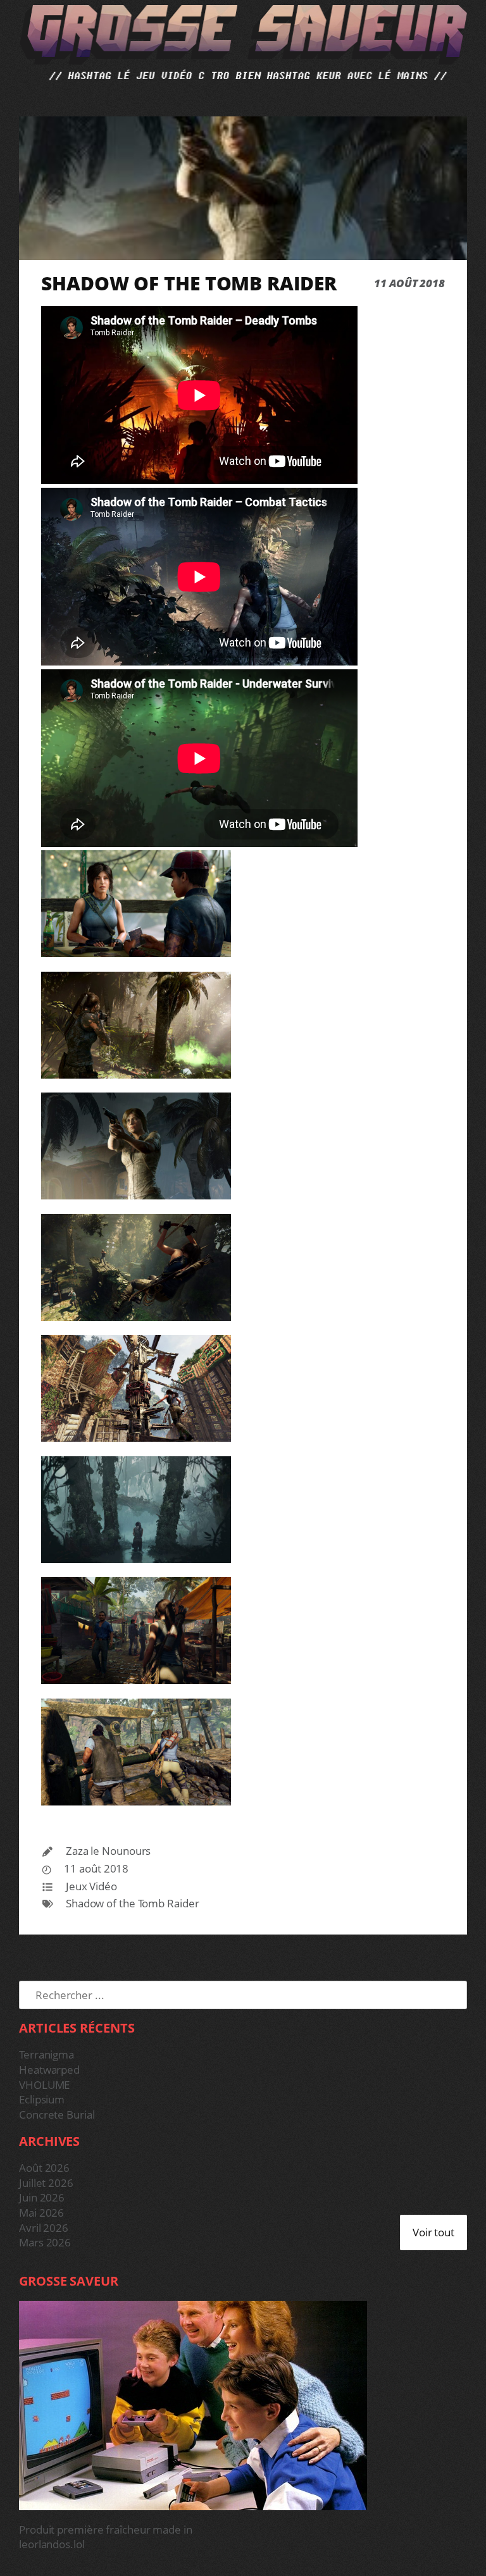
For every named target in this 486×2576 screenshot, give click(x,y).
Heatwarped (49, 2070)
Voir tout (433, 2232)
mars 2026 (45, 2242)
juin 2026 (42, 2197)
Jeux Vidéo (91, 1886)
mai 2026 (41, 2213)
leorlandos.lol (52, 2544)
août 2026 (44, 2168)
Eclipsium (42, 2099)
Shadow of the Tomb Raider (133, 1903)
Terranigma (47, 2054)
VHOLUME (44, 2085)
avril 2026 (44, 2228)
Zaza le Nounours (108, 1851)
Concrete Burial (57, 2115)
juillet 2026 (46, 2183)
